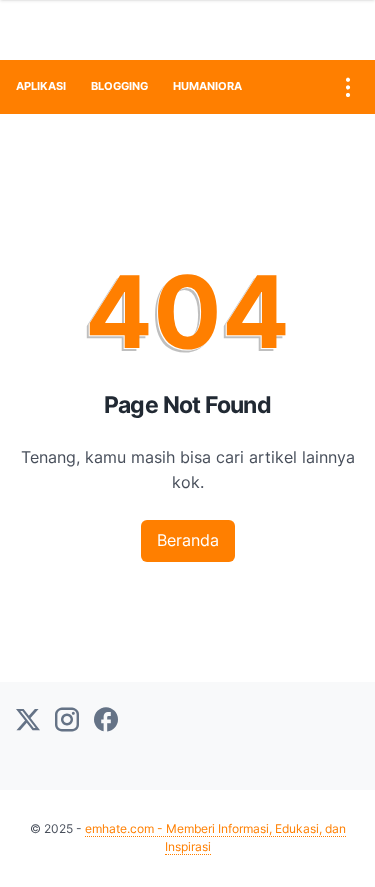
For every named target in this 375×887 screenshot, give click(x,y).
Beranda (188, 540)
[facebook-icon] (106, 721)
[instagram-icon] (67, 721)
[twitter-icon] (28, 721)
